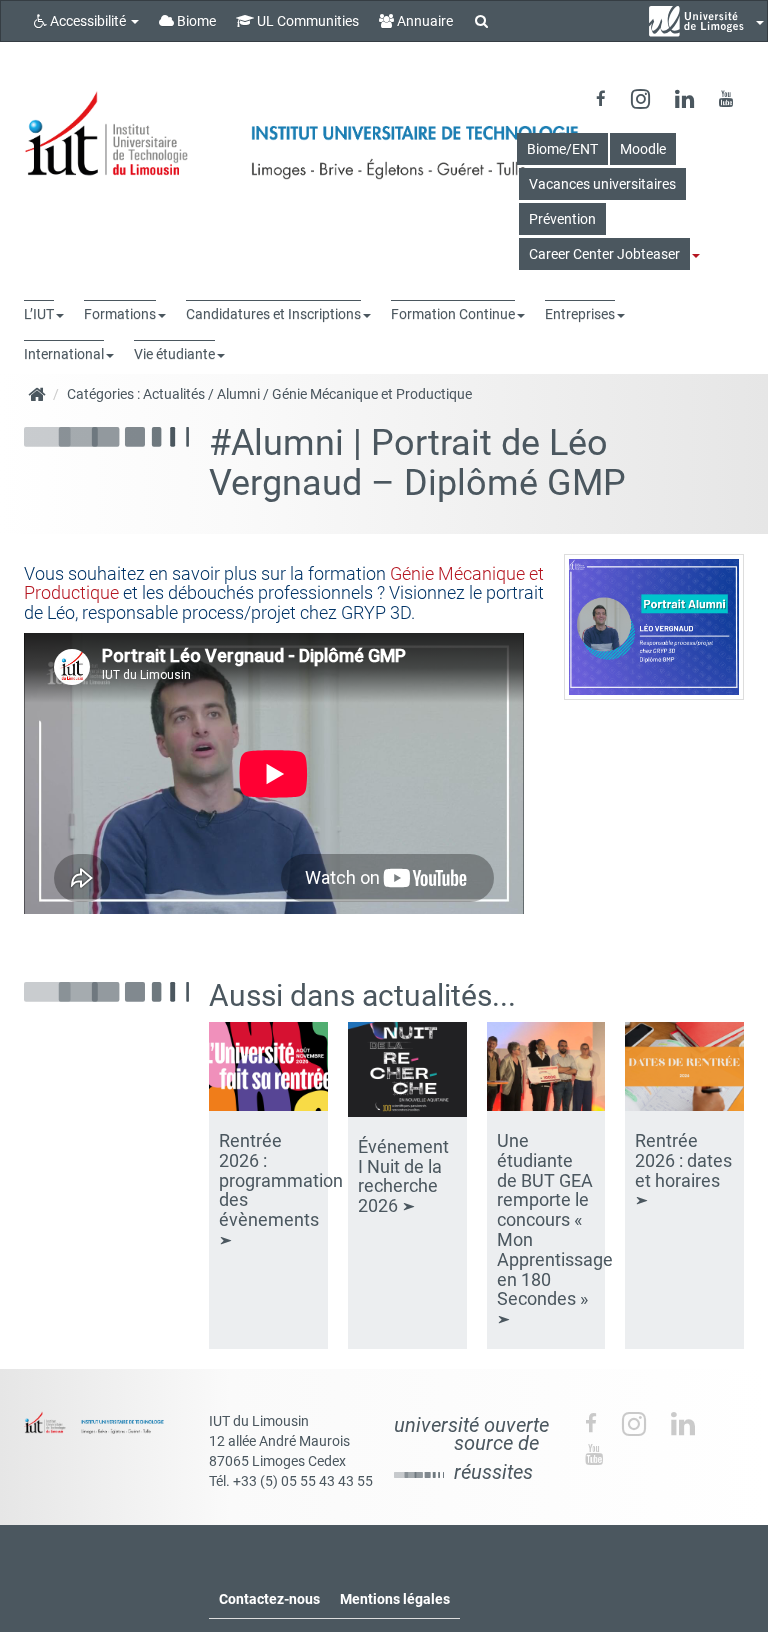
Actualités (174, 394)
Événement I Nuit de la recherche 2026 (403, 1176)
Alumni (238, 394)
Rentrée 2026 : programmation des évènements (281, 1180)
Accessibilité (88, 21)
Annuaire (423, 21)
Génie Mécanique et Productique (372, 394)
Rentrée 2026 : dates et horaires (683, 1160)
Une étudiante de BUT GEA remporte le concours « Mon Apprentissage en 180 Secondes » (555, 1219)
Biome (195, 21)
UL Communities (306, 21)
